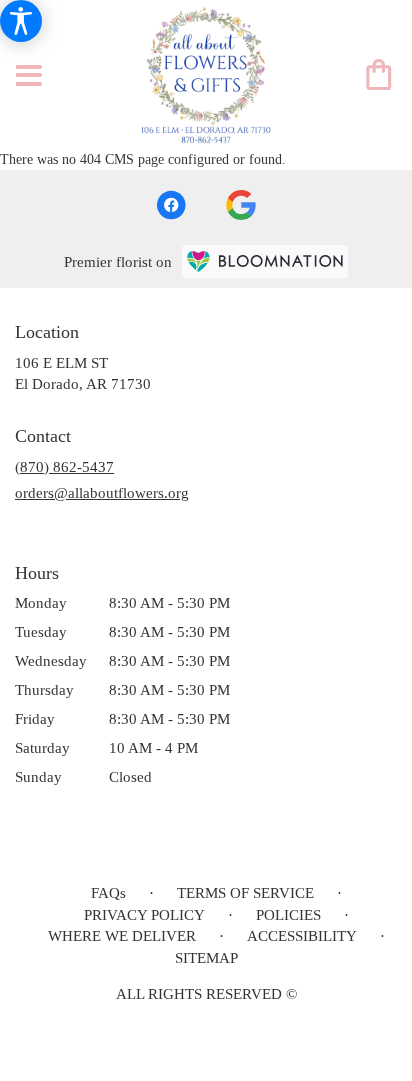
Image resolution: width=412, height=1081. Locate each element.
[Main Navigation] (29, 77)
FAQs (108, 893)
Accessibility (302, 936)
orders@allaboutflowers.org (102, 493)
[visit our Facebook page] (171, 205)
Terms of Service (245, 893)
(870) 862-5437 (64, 467)
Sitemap (206, 958)
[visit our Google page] (241, 205)
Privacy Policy (144, 915)
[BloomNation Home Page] (265, 261)
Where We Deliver (122, 936)
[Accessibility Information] (21, 21)
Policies (288, 915)
